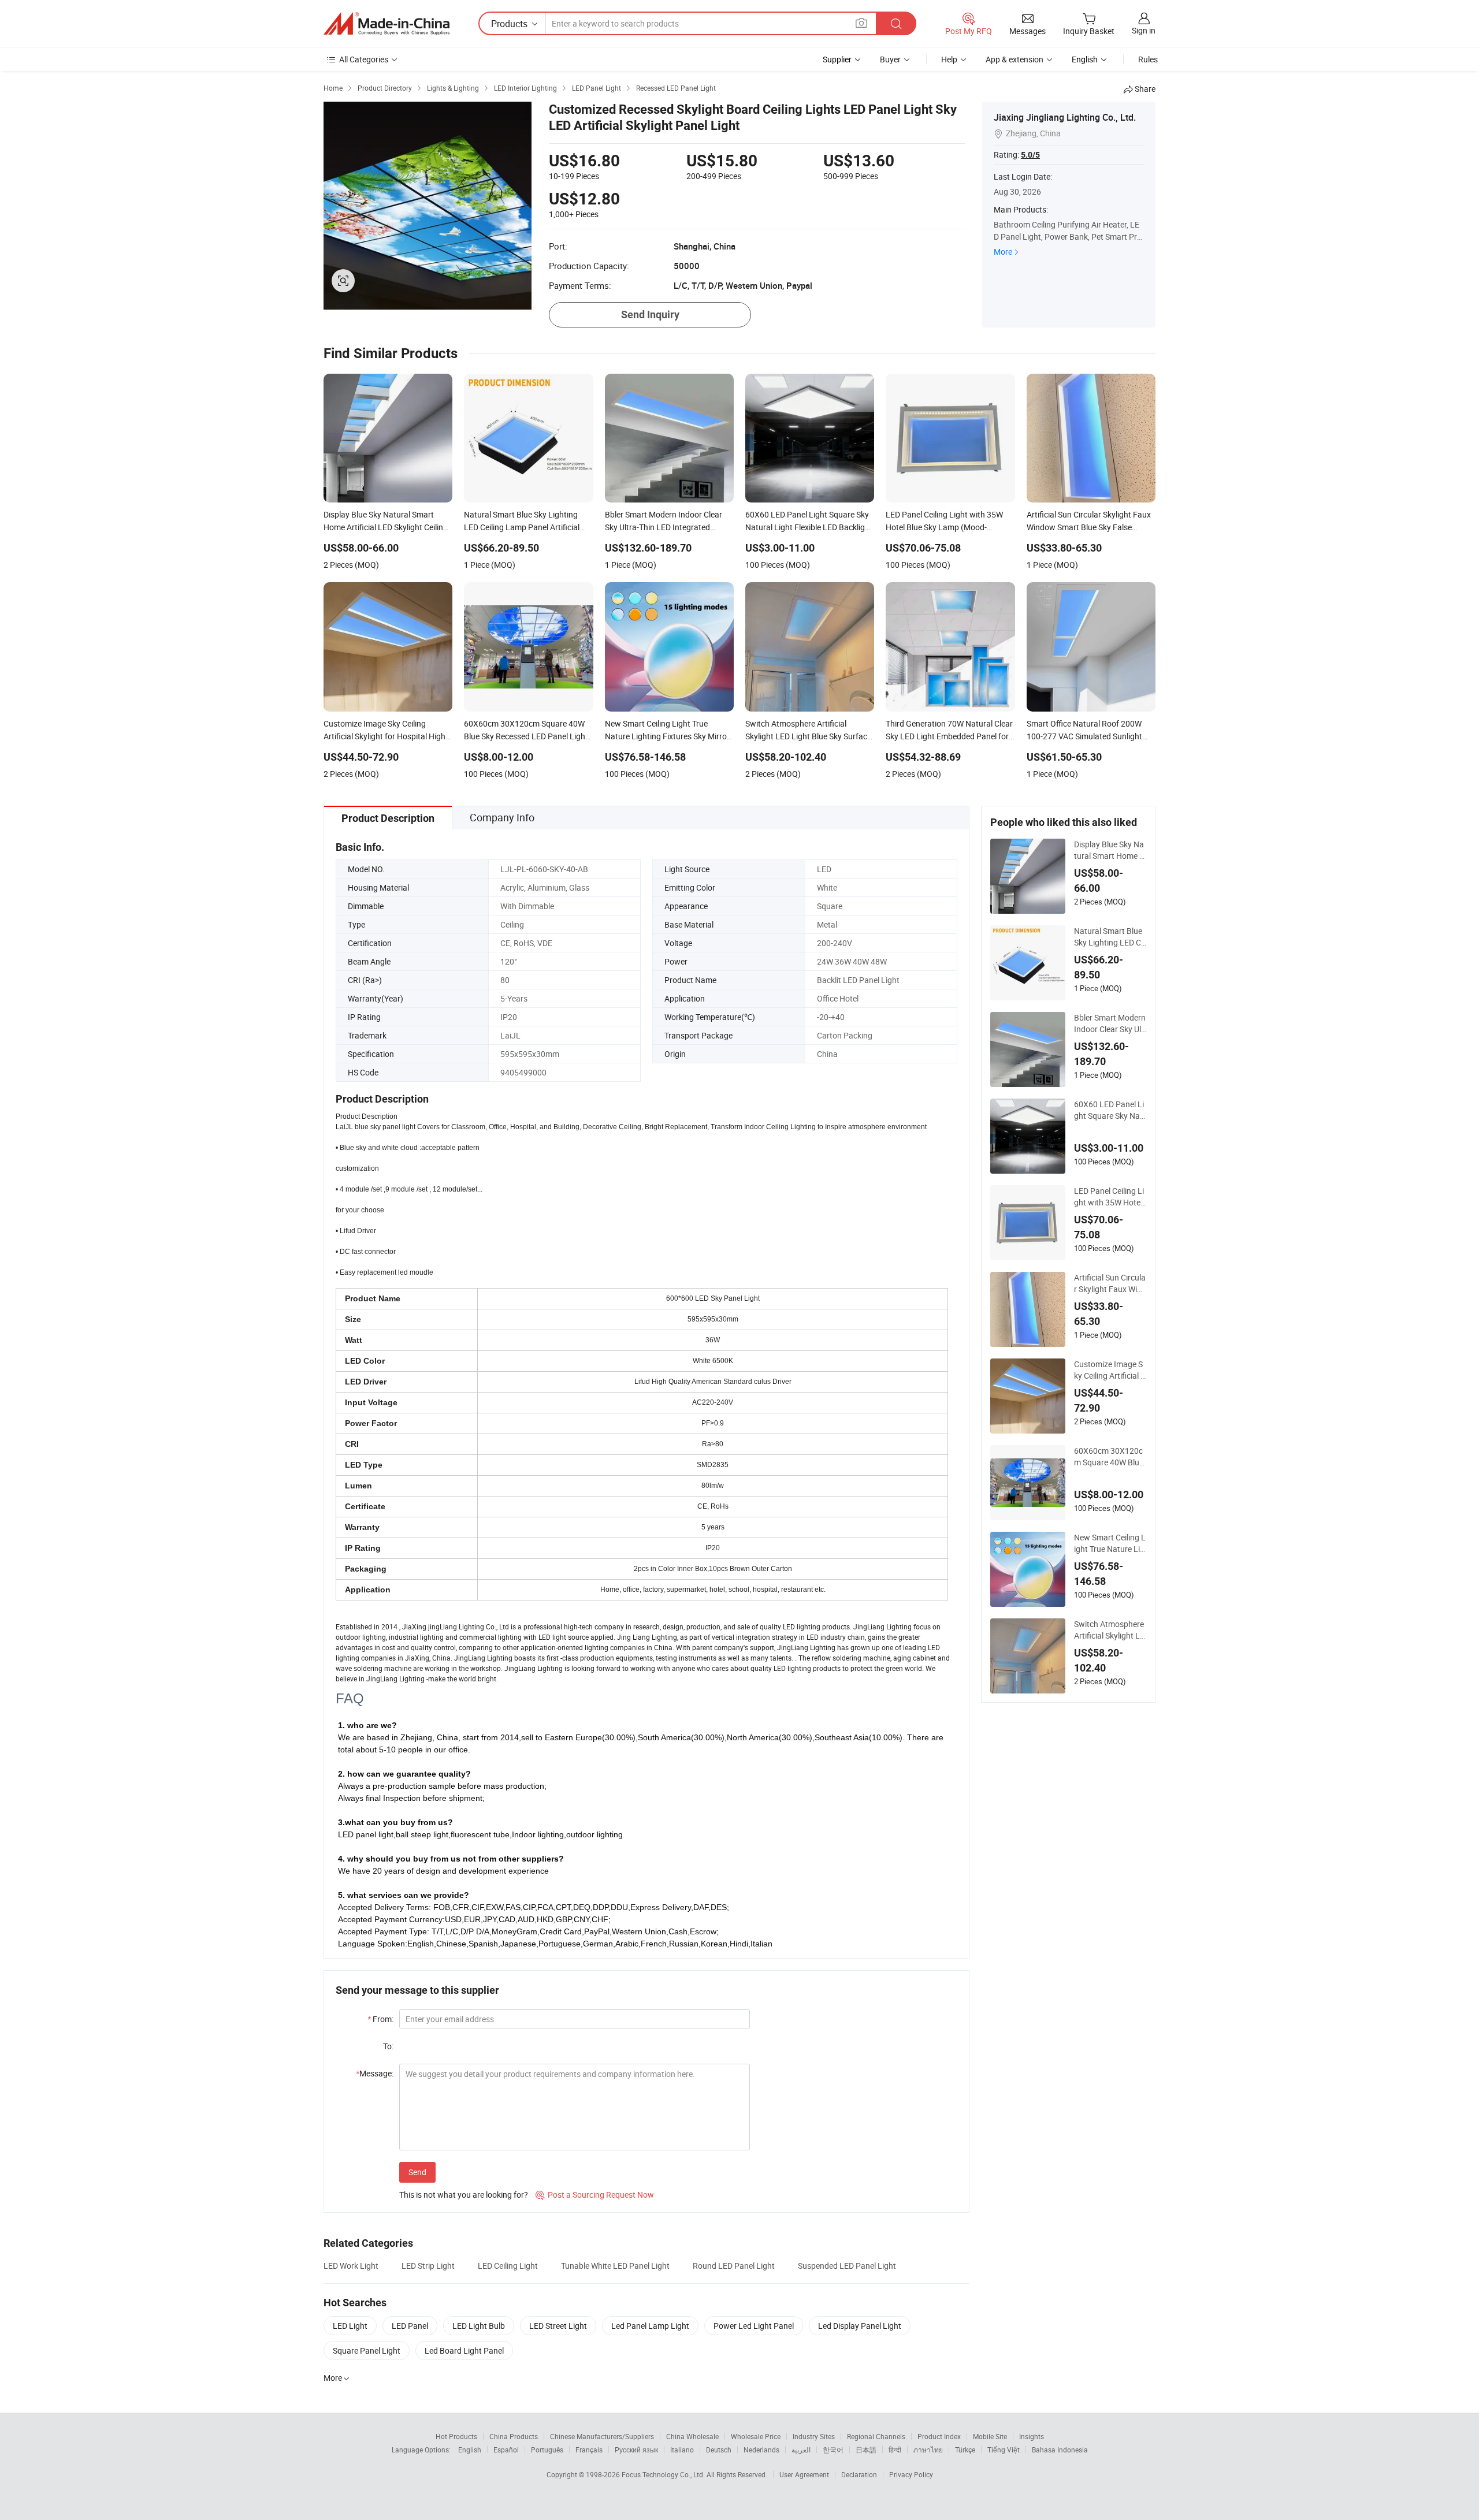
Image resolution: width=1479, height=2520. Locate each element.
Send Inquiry (650, 314)
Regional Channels (876, 2436)
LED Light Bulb (479, 2326)
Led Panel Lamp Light (650, 2326)
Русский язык (636, 2450)
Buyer (890, 59)
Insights (1032, 2436)
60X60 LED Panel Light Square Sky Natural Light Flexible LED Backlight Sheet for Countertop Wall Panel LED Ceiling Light (1110, 1110)
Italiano (682, 2450)
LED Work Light (351, 2266)
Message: (375, 2073)
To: (388, 2046)
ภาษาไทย (928, 2450)
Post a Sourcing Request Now (595, 2195)
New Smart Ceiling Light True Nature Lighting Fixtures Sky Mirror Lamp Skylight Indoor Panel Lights (1110, 1543)
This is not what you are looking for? (464, 2195)
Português (547, 2450)
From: (380, 2019)
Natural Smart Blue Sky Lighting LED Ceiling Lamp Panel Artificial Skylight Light (1110, 937)
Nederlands (761, 2450)
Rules (1148, 59)
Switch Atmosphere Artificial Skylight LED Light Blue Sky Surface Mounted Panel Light (1110, 1630)
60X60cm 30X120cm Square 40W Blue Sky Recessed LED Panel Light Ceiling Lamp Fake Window (1110, 1457)
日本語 (866, 2450)
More (1003, 252)
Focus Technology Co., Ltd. (664, 2474)
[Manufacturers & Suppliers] (387, 24)
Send (417, 2172)
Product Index (939, 2436)
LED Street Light (558, 2326)
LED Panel (410, 2326)
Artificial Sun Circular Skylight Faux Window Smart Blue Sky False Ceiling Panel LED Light (1110, 1283)
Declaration (859, 2474)
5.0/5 (1030, 155)
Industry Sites (814, 2436)
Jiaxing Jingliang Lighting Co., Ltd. (1065, 117)
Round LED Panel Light (734, 2266)
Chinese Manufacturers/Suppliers (602, 2436)
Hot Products (456, 2436)
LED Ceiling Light (508, 2266)
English (470, 2450)
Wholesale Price (756, 2436)
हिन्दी (895, 2450)
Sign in (1144, 30)
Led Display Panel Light (860, 2326)
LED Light (350, 2326)
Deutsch (719, 2450)
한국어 (833, 2450)
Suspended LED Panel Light (847, 2266)
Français (589, 2450)
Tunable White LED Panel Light (615, 2266)
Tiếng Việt (1004, 2450)
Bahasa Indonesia (1060, 2450)
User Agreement (804, 2474)
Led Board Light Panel (464, 2350)
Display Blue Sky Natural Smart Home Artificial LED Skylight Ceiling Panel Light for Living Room (1109, 850)
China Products (514, 2436)
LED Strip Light (428, 2266)
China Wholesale (692, 2436)
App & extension (1015, 59)
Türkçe (965, 2450)
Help (949, 59)
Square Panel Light (367, 2350)
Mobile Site (990, 2436)
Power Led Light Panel (754, 2326)
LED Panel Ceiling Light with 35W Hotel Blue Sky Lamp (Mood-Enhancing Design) (1110, 1197)
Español (506, 2450)
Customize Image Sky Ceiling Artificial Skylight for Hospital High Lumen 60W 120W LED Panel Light (1110, 1370)
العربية (801, 2450)
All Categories (364, 59)
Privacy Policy (911, 2474)
